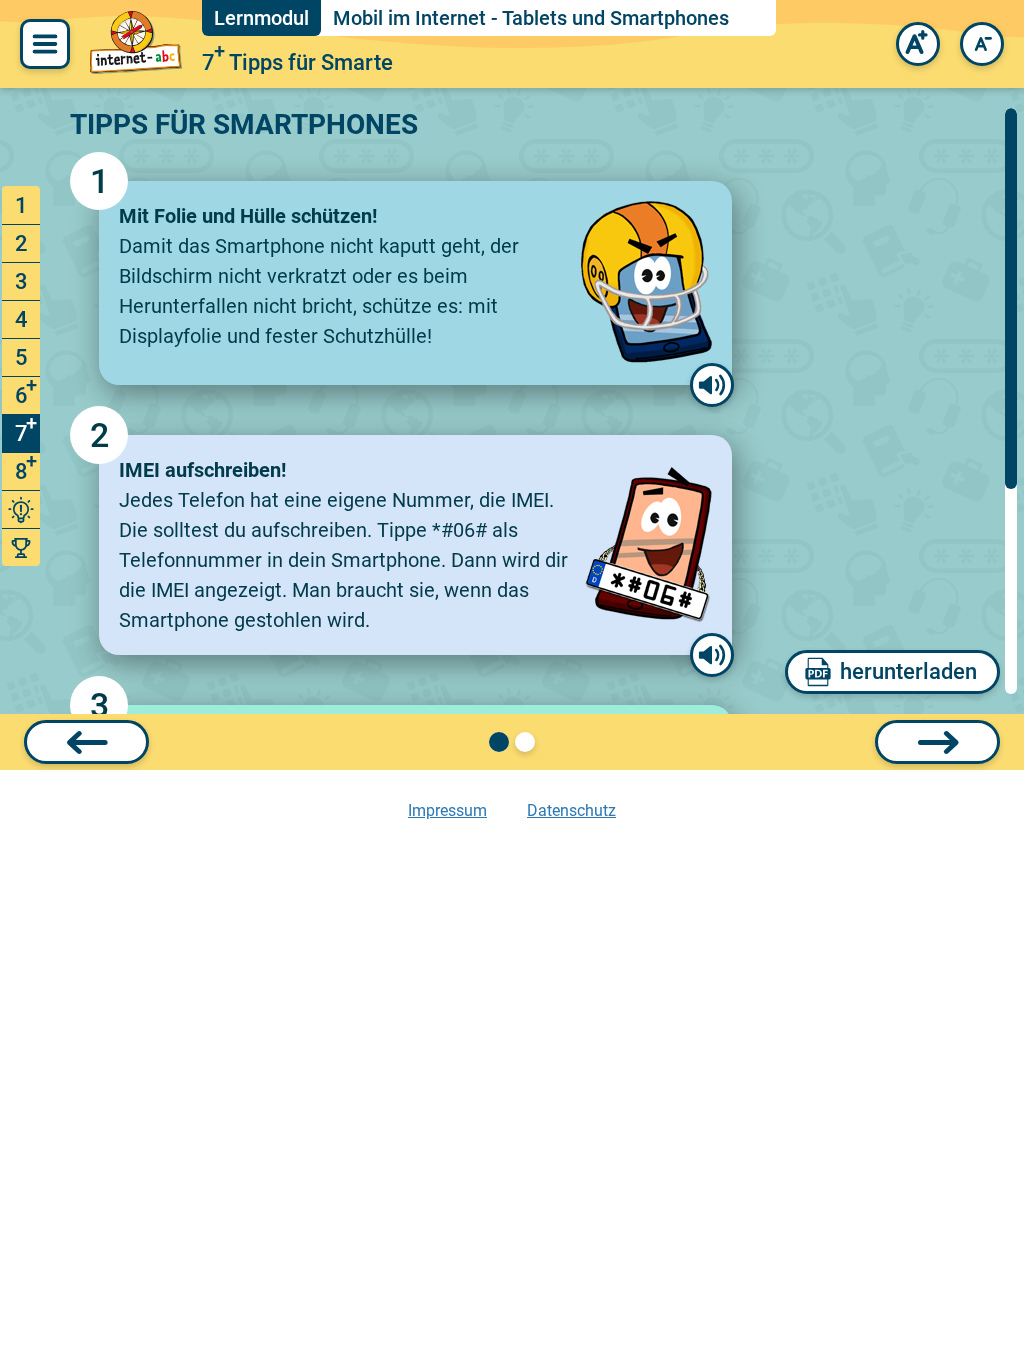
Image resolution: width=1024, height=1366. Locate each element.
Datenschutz (571, 810)
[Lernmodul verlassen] (136, 44)
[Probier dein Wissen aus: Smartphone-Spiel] (21, 509)
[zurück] (86, 742)
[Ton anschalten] (712, 385)
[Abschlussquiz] (21, 547)
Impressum (447, 810)
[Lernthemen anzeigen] (45, 44)
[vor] (937, 742)
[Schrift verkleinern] (982, 44)
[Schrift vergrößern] (918, 44)
